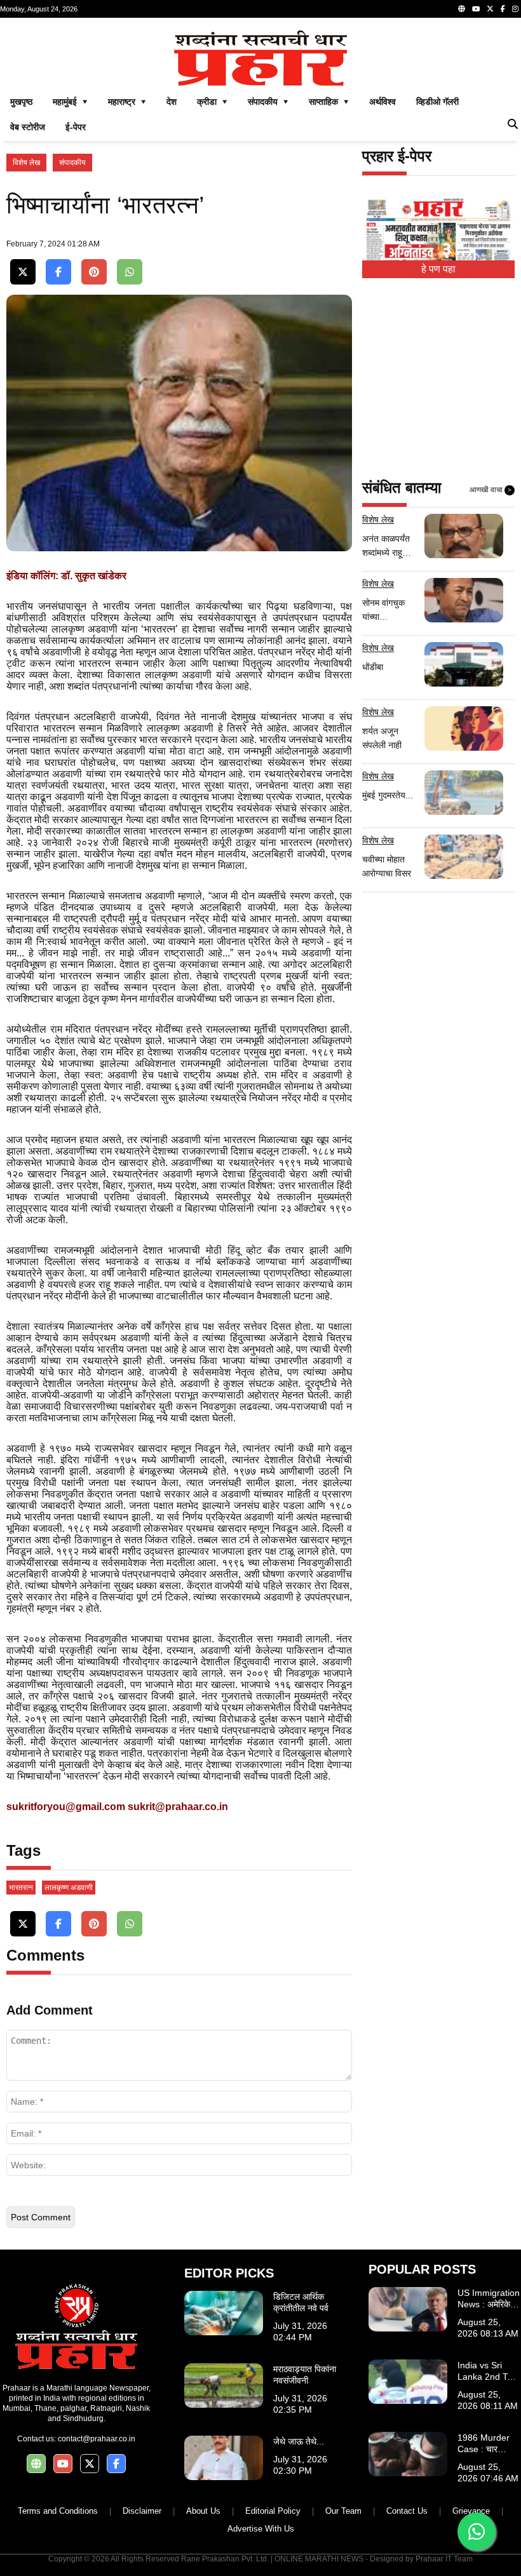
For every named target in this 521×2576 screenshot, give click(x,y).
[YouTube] (476, 9)
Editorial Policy (273, 2511)
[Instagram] (515, 9)
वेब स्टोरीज (28, 127)
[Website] (462, 9)
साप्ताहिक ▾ (329, 102)
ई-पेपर (76, 127)
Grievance (471, 2511)
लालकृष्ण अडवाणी (69, 1888)
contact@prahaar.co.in (97, 2439)
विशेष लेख (26, 163)
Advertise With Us (261, 2529)
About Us (203, 2511)
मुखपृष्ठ (21, 102)
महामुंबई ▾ (70, 102)
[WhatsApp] (130, 272)
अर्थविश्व (382, 102)
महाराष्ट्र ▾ (127, 102)
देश (172, 102)
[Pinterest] (94, 272)
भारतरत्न (21, 1888)
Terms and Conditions (58, 2511)
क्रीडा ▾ (212, 102)
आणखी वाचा (491, 490)
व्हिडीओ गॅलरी (437, 102)
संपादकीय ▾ (268, 102)
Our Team (343, 2511)
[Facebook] (503, 9)
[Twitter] (490, 9)
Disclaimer (142, 2511)
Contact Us (407, 2511)
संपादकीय (72, 163)
